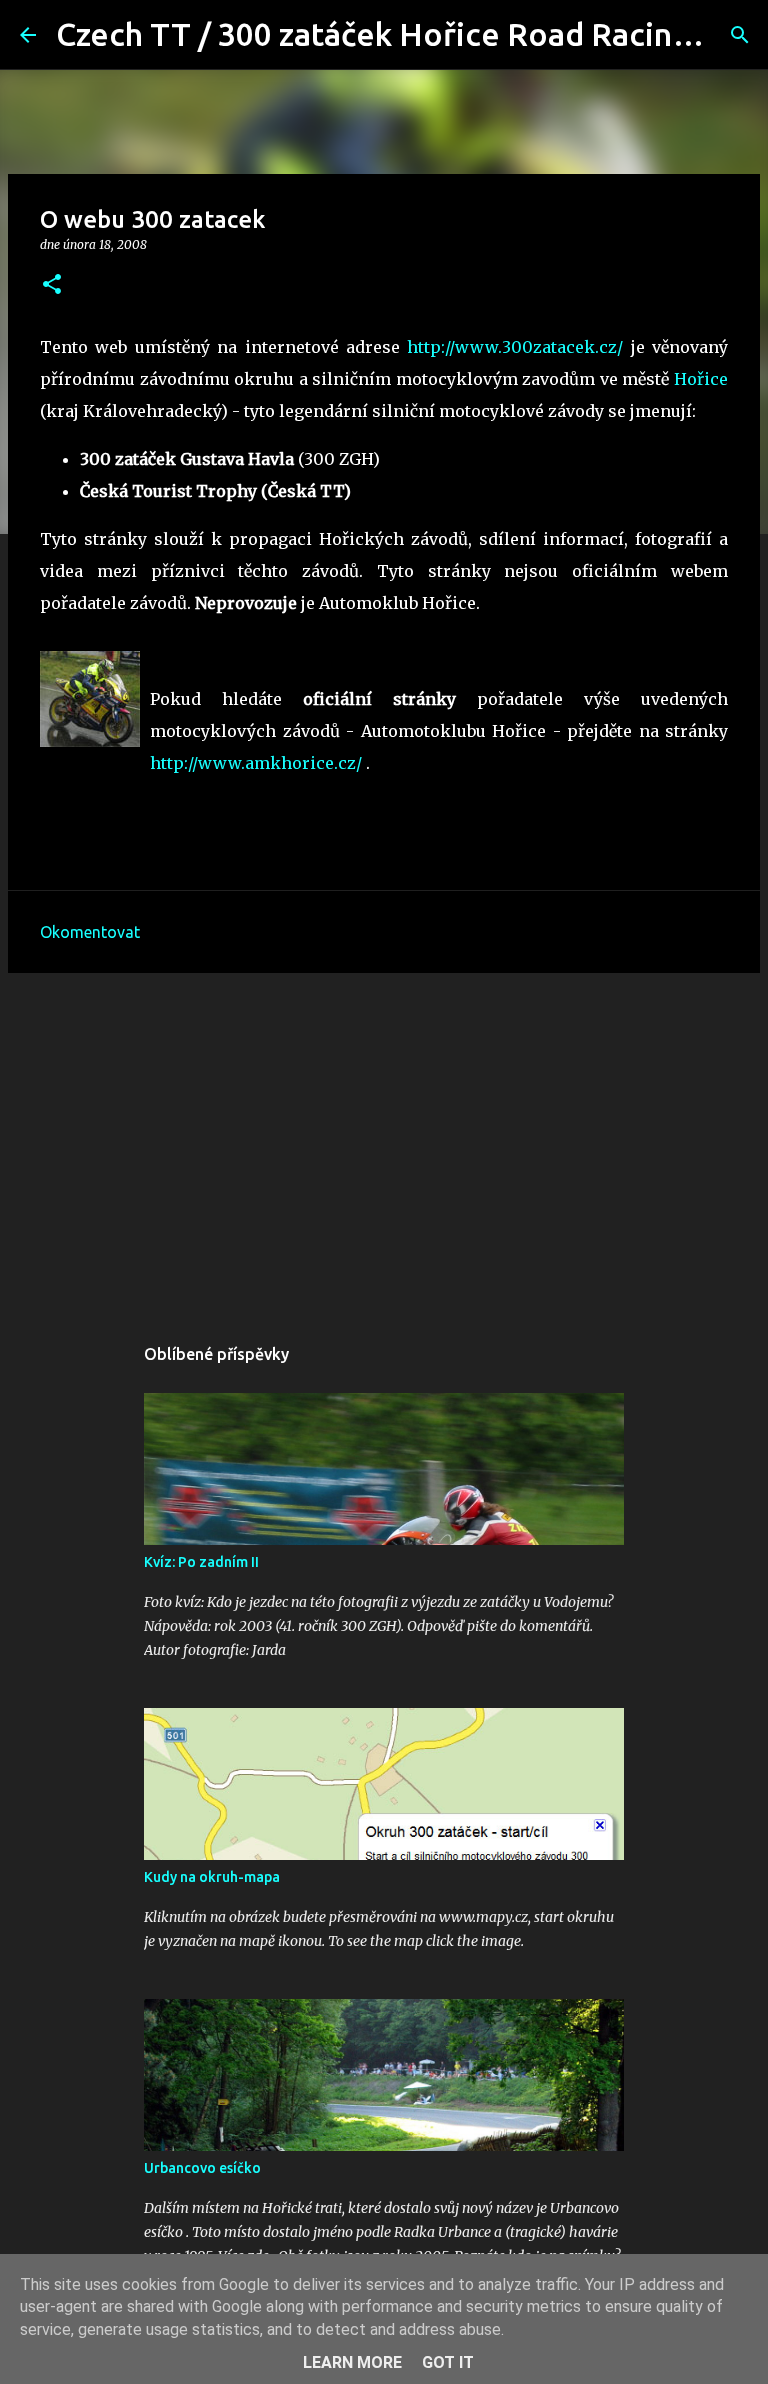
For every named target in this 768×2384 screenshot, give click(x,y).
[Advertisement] (384, 1143)
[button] (52, 285)
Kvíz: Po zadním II (201, 1562)
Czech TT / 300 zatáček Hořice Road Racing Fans (410, 34)
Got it (448, 2362)
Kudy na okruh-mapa (212, 1877)
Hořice (701, 379)
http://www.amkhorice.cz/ (256, 763)
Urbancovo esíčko (202, 2168)
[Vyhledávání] (740, 35)
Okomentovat (90, 932)
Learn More (352, 2362)
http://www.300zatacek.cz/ (515, 347)
